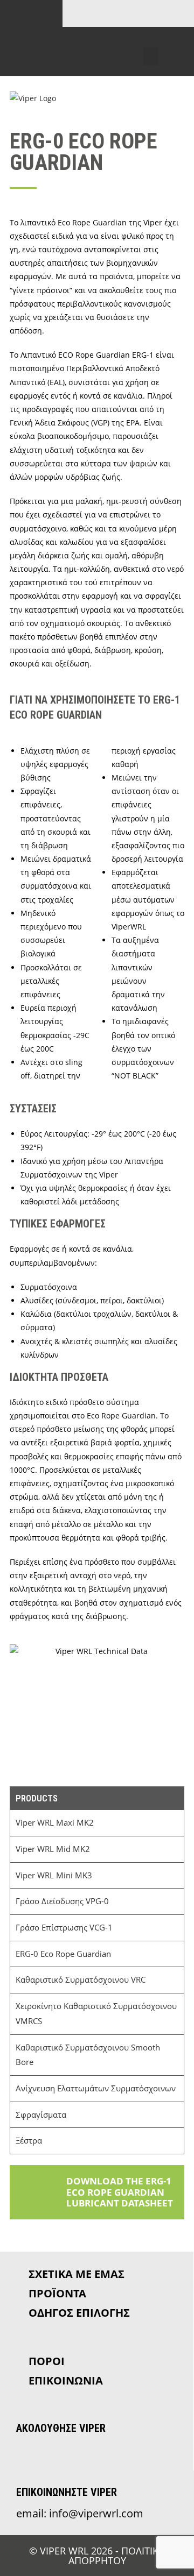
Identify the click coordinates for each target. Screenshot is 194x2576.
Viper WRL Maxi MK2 (55, 1823)
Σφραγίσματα (41, 2115)
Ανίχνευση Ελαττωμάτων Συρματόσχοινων (96, 2088)
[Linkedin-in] (129, 40)
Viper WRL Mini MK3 (54, 1875)
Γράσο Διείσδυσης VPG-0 (62, 1901)
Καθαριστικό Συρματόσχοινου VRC (81, 1980)
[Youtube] (155, 40)
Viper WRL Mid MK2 (53, 1849)
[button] (151, 56)
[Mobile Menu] (178, 98)
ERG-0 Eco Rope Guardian (63, 1954)
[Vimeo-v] (181, 40)
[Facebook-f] (103, 40)
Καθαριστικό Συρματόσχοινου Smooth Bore (88, 2055)
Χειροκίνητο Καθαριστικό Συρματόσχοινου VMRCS (96, 2014)
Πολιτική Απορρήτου (117, 2556)
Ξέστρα (29, 2141)
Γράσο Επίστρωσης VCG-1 (64, 1928)
